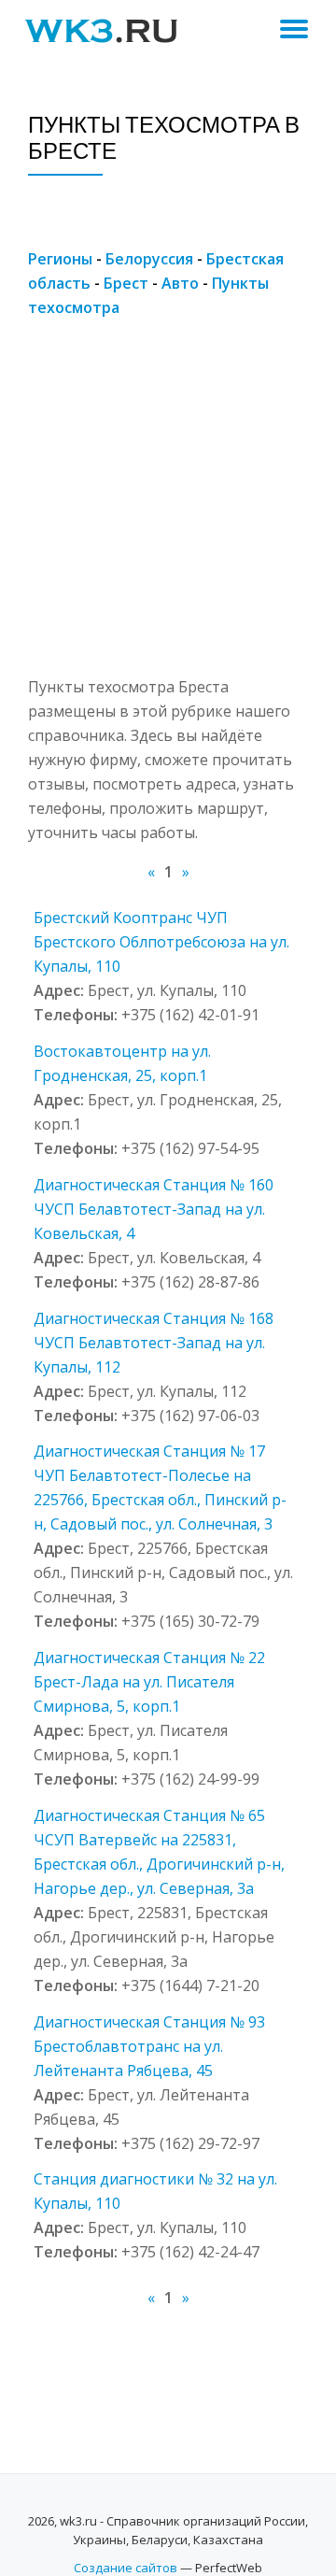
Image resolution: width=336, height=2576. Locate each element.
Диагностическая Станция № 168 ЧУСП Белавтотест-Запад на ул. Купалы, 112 (154, 1343)
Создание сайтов (126, 2568)
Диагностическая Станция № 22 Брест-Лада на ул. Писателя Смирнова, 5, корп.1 (149, 1682)
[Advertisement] (168, 506)
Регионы (60, 259)
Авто (180, 283)
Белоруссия (149, 259)
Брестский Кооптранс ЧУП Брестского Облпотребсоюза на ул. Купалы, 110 (161, 942)
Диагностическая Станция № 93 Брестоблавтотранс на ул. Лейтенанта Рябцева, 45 (149, 2046)
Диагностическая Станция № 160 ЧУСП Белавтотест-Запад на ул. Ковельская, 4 (154, 1209)
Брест (126, 283)
